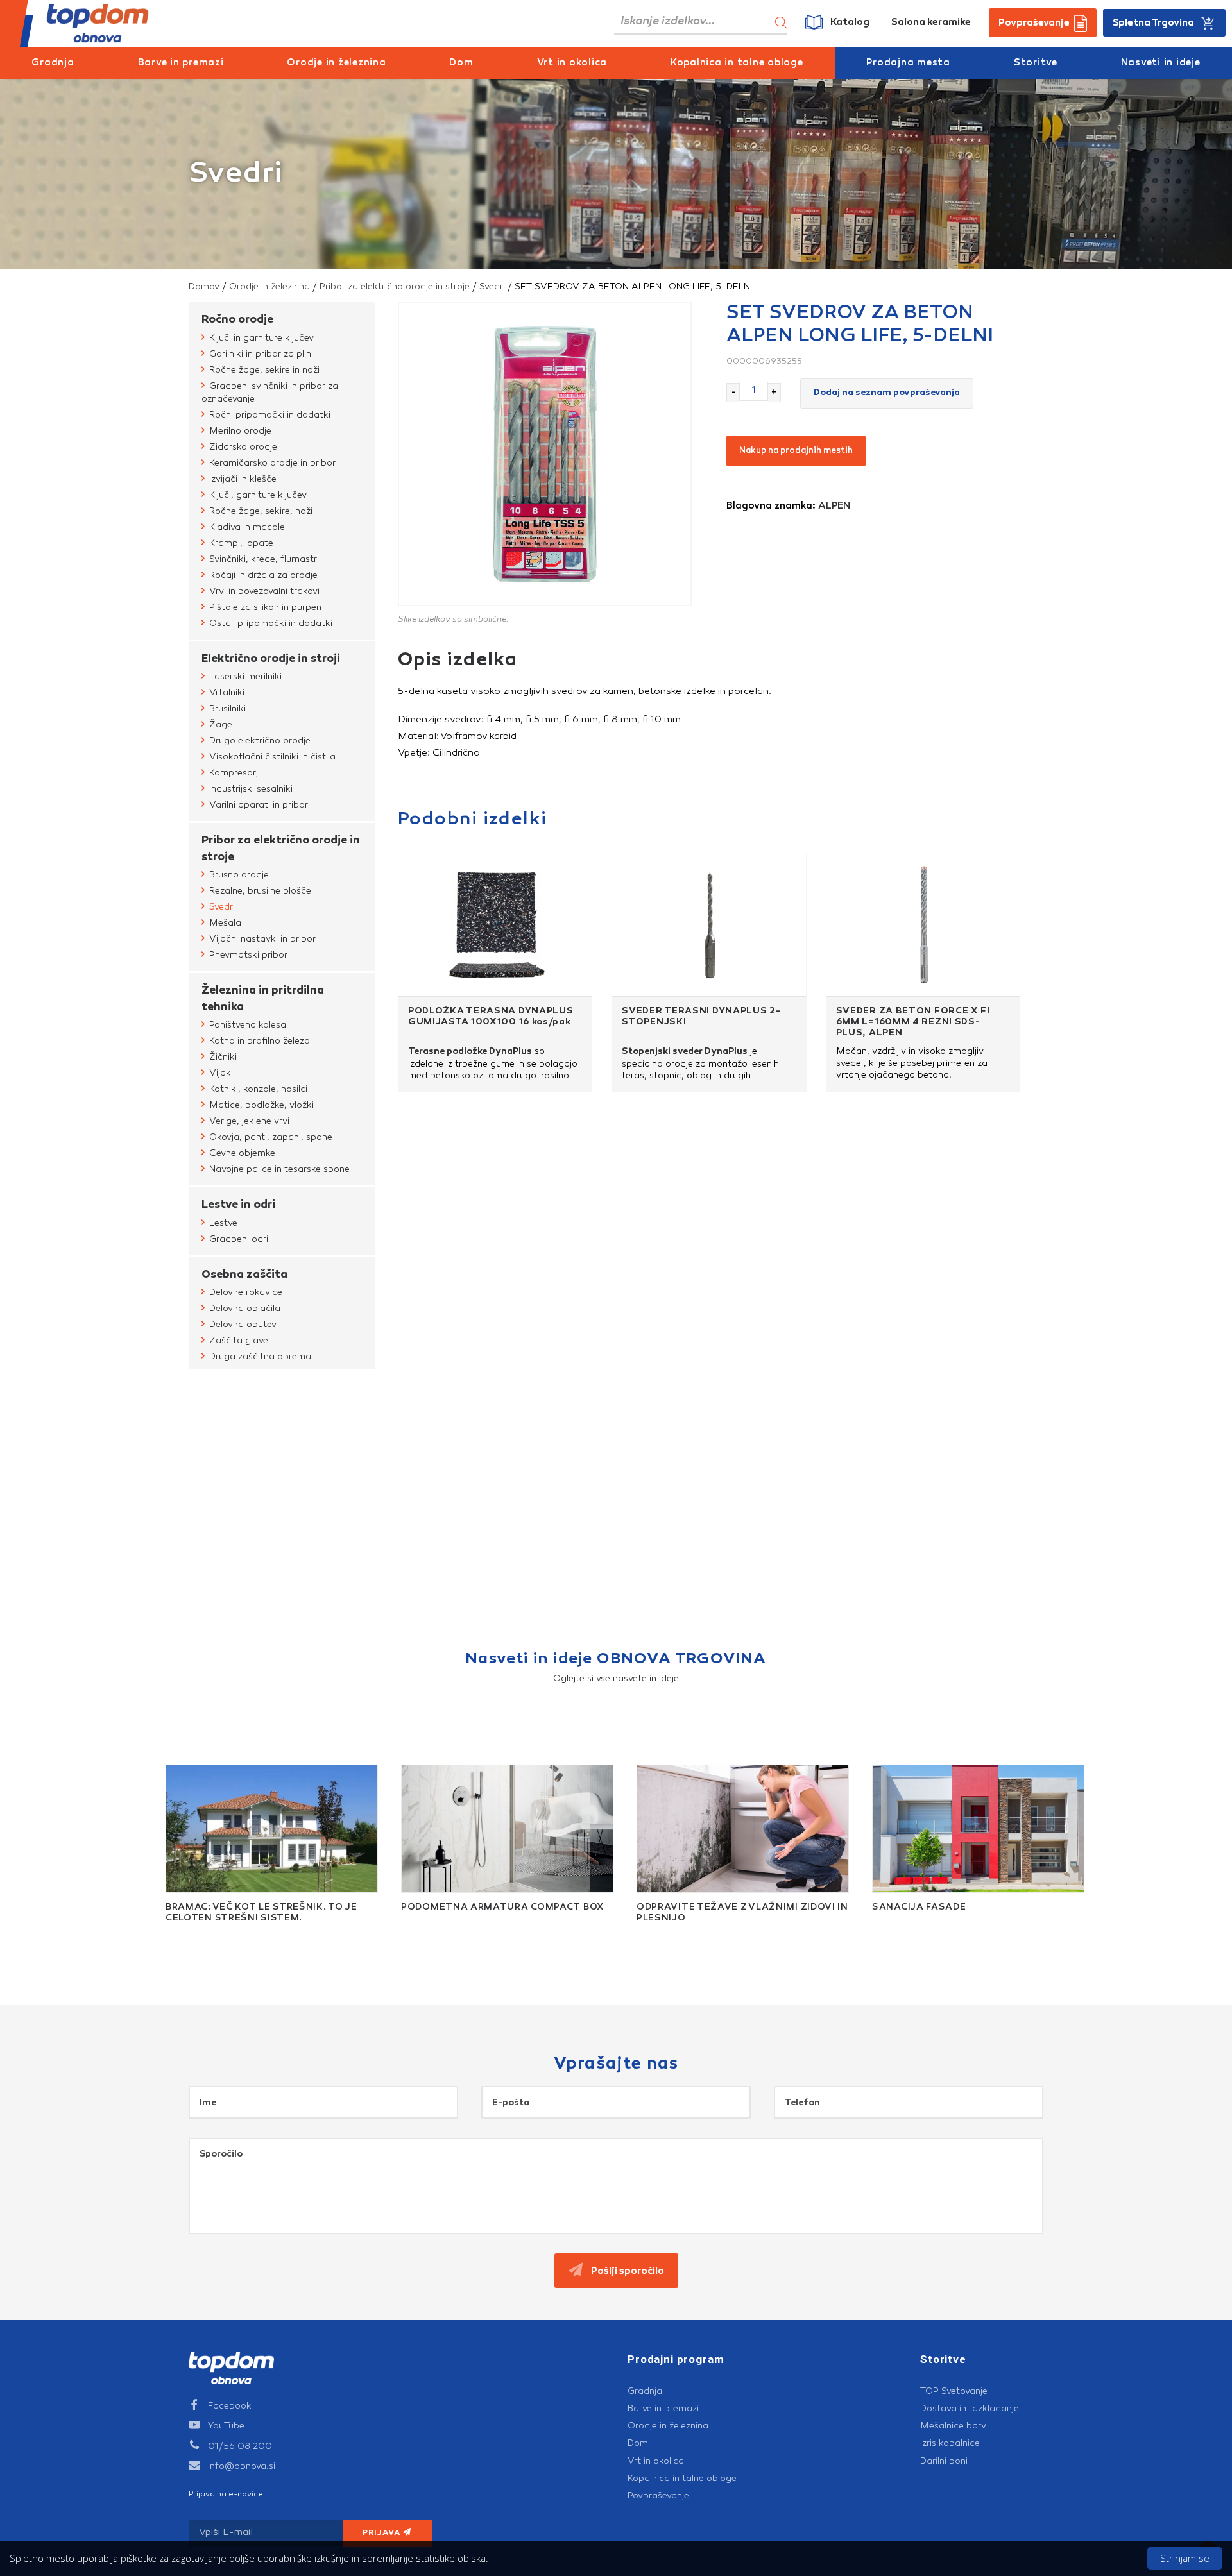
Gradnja (53, 63)
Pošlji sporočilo (627, 2272)
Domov (204, 287)
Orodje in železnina (336, 63)
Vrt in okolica (572, 63)
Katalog (850, 23)
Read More (177, 1933)
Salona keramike (931, 23)
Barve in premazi (181, 63)
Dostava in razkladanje (970, 2409)
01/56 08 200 (240, 2446)
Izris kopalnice (950, 2443)
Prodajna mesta (908, 63)
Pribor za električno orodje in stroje (395, 287)
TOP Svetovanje (954, 2391)
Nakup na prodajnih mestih (796, 451)
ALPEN (834, 506)
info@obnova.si (242, 2466)
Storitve (1036, 63)
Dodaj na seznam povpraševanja (887, 393)
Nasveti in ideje (1161, 63)
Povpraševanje (658, 2496)
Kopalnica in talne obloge (737, 63)
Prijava (383, 2533)
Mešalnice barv (953, 2426)
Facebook (230, 2406)
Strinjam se (1185, 2558)
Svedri (492, 287)
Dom (461, 63)
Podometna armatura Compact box (502, 1908)
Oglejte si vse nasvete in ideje (616, 1679)
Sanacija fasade (919, 1908)
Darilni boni (944, 2461)
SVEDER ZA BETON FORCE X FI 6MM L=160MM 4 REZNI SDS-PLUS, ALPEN (913, 1022)
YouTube (226, 2426)
